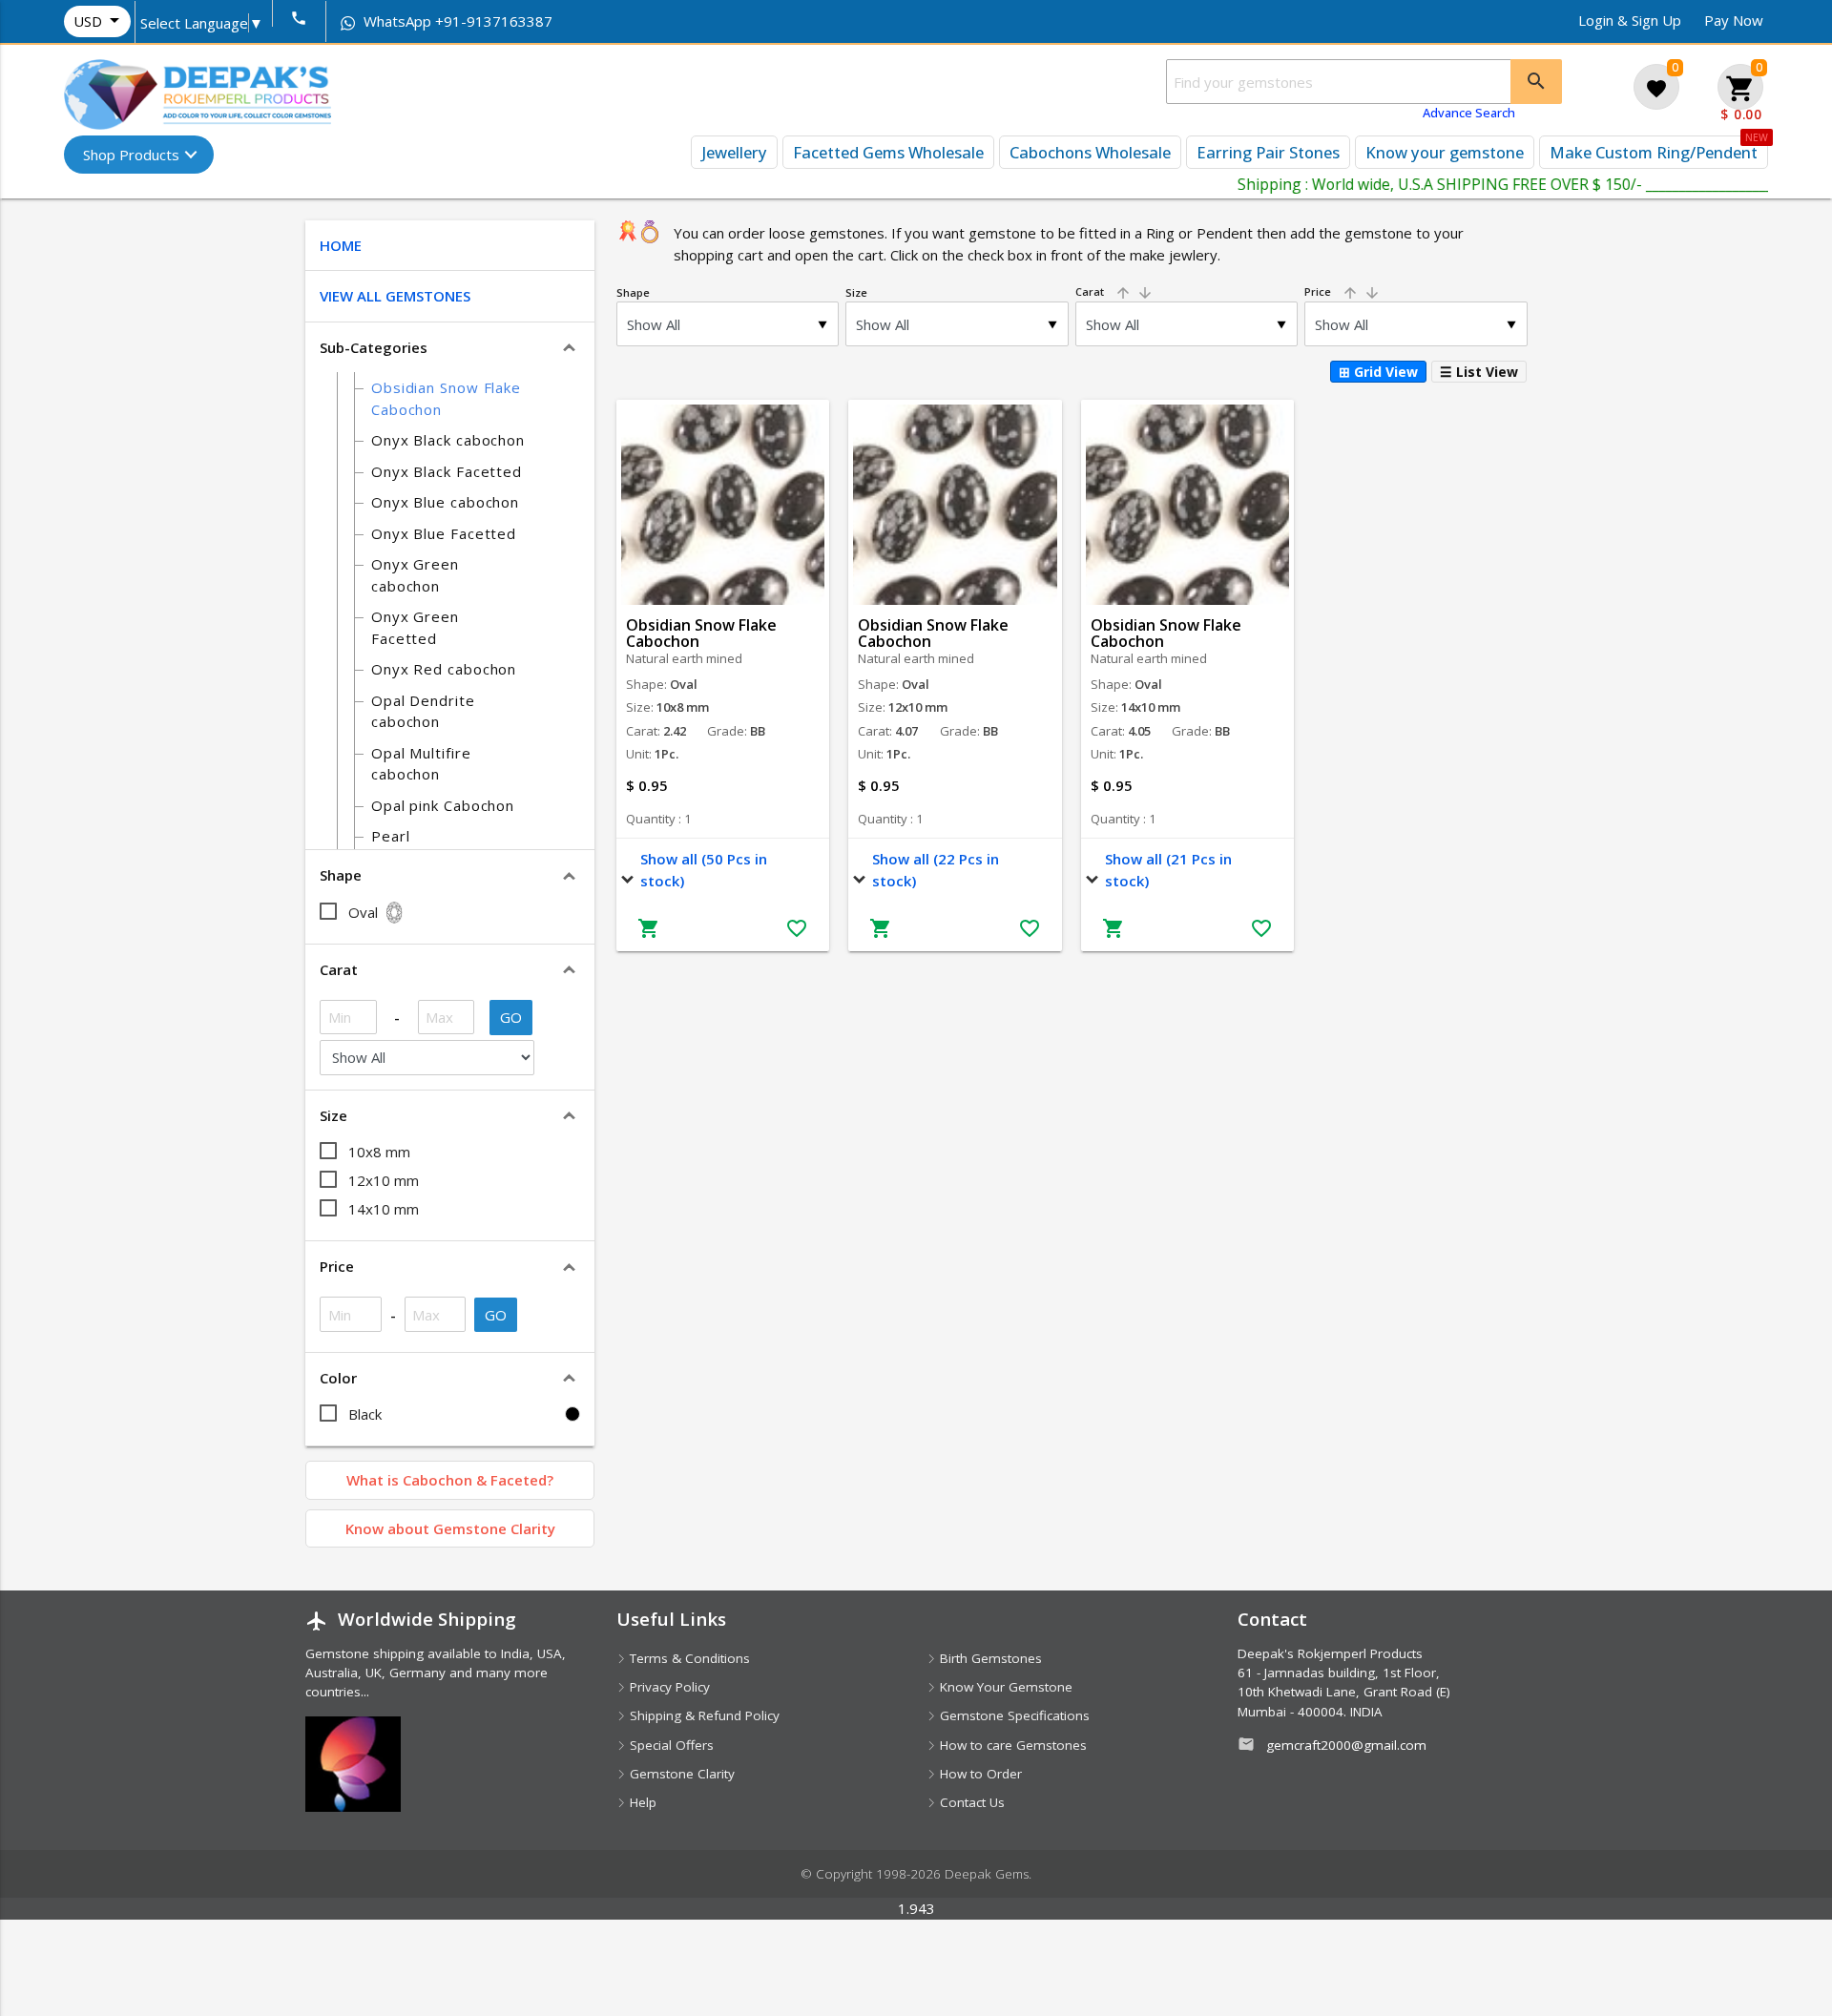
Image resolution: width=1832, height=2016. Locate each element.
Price (1343, 291)
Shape (633, 292)
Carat (1114, 291)
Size (856, 292)
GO (511, 1017)
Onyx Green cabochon (415, 575)
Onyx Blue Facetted (444, 533)
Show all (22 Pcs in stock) (936, 870)
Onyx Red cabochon (444, 669)
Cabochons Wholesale (1090, 152)
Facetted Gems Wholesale (888, 152)
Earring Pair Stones (1268, 152)
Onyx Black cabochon (448, 440)
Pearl (391, 836)
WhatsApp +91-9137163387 (456, 21)
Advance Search (1469, 113)
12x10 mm (384, 1180)
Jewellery (734, 152)
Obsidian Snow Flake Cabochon (446, 398)
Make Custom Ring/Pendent (1654, 152)
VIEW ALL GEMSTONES (395, 296)
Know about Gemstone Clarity (450, 1528)
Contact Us (970, 1802)
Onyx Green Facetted (415, 627)
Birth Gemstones (989, 1658)
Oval (363, 912)
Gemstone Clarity (680, 1774)
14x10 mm (384, 1209)
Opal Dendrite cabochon (423, 711)
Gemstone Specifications (1013, 1715)
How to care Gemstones (1011, 1745)
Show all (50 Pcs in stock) (704, 870)
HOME (341, 245)
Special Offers (670, 1745)
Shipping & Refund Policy (703, 1715)
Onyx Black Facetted (447, 471)
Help (641, 1802)
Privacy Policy (668, 1687)
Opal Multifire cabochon (421, 764)
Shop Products (131, 155)
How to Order (979, 1774)
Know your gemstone (1445, 152)
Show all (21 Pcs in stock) (1168, 870)
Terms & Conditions (688, 1658)
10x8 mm (379, 1152)
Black (365, 1414)
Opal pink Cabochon (443, 805)
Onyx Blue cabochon (445, 502)
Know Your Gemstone (1004, 1687)
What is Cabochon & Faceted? (450, 1480)
